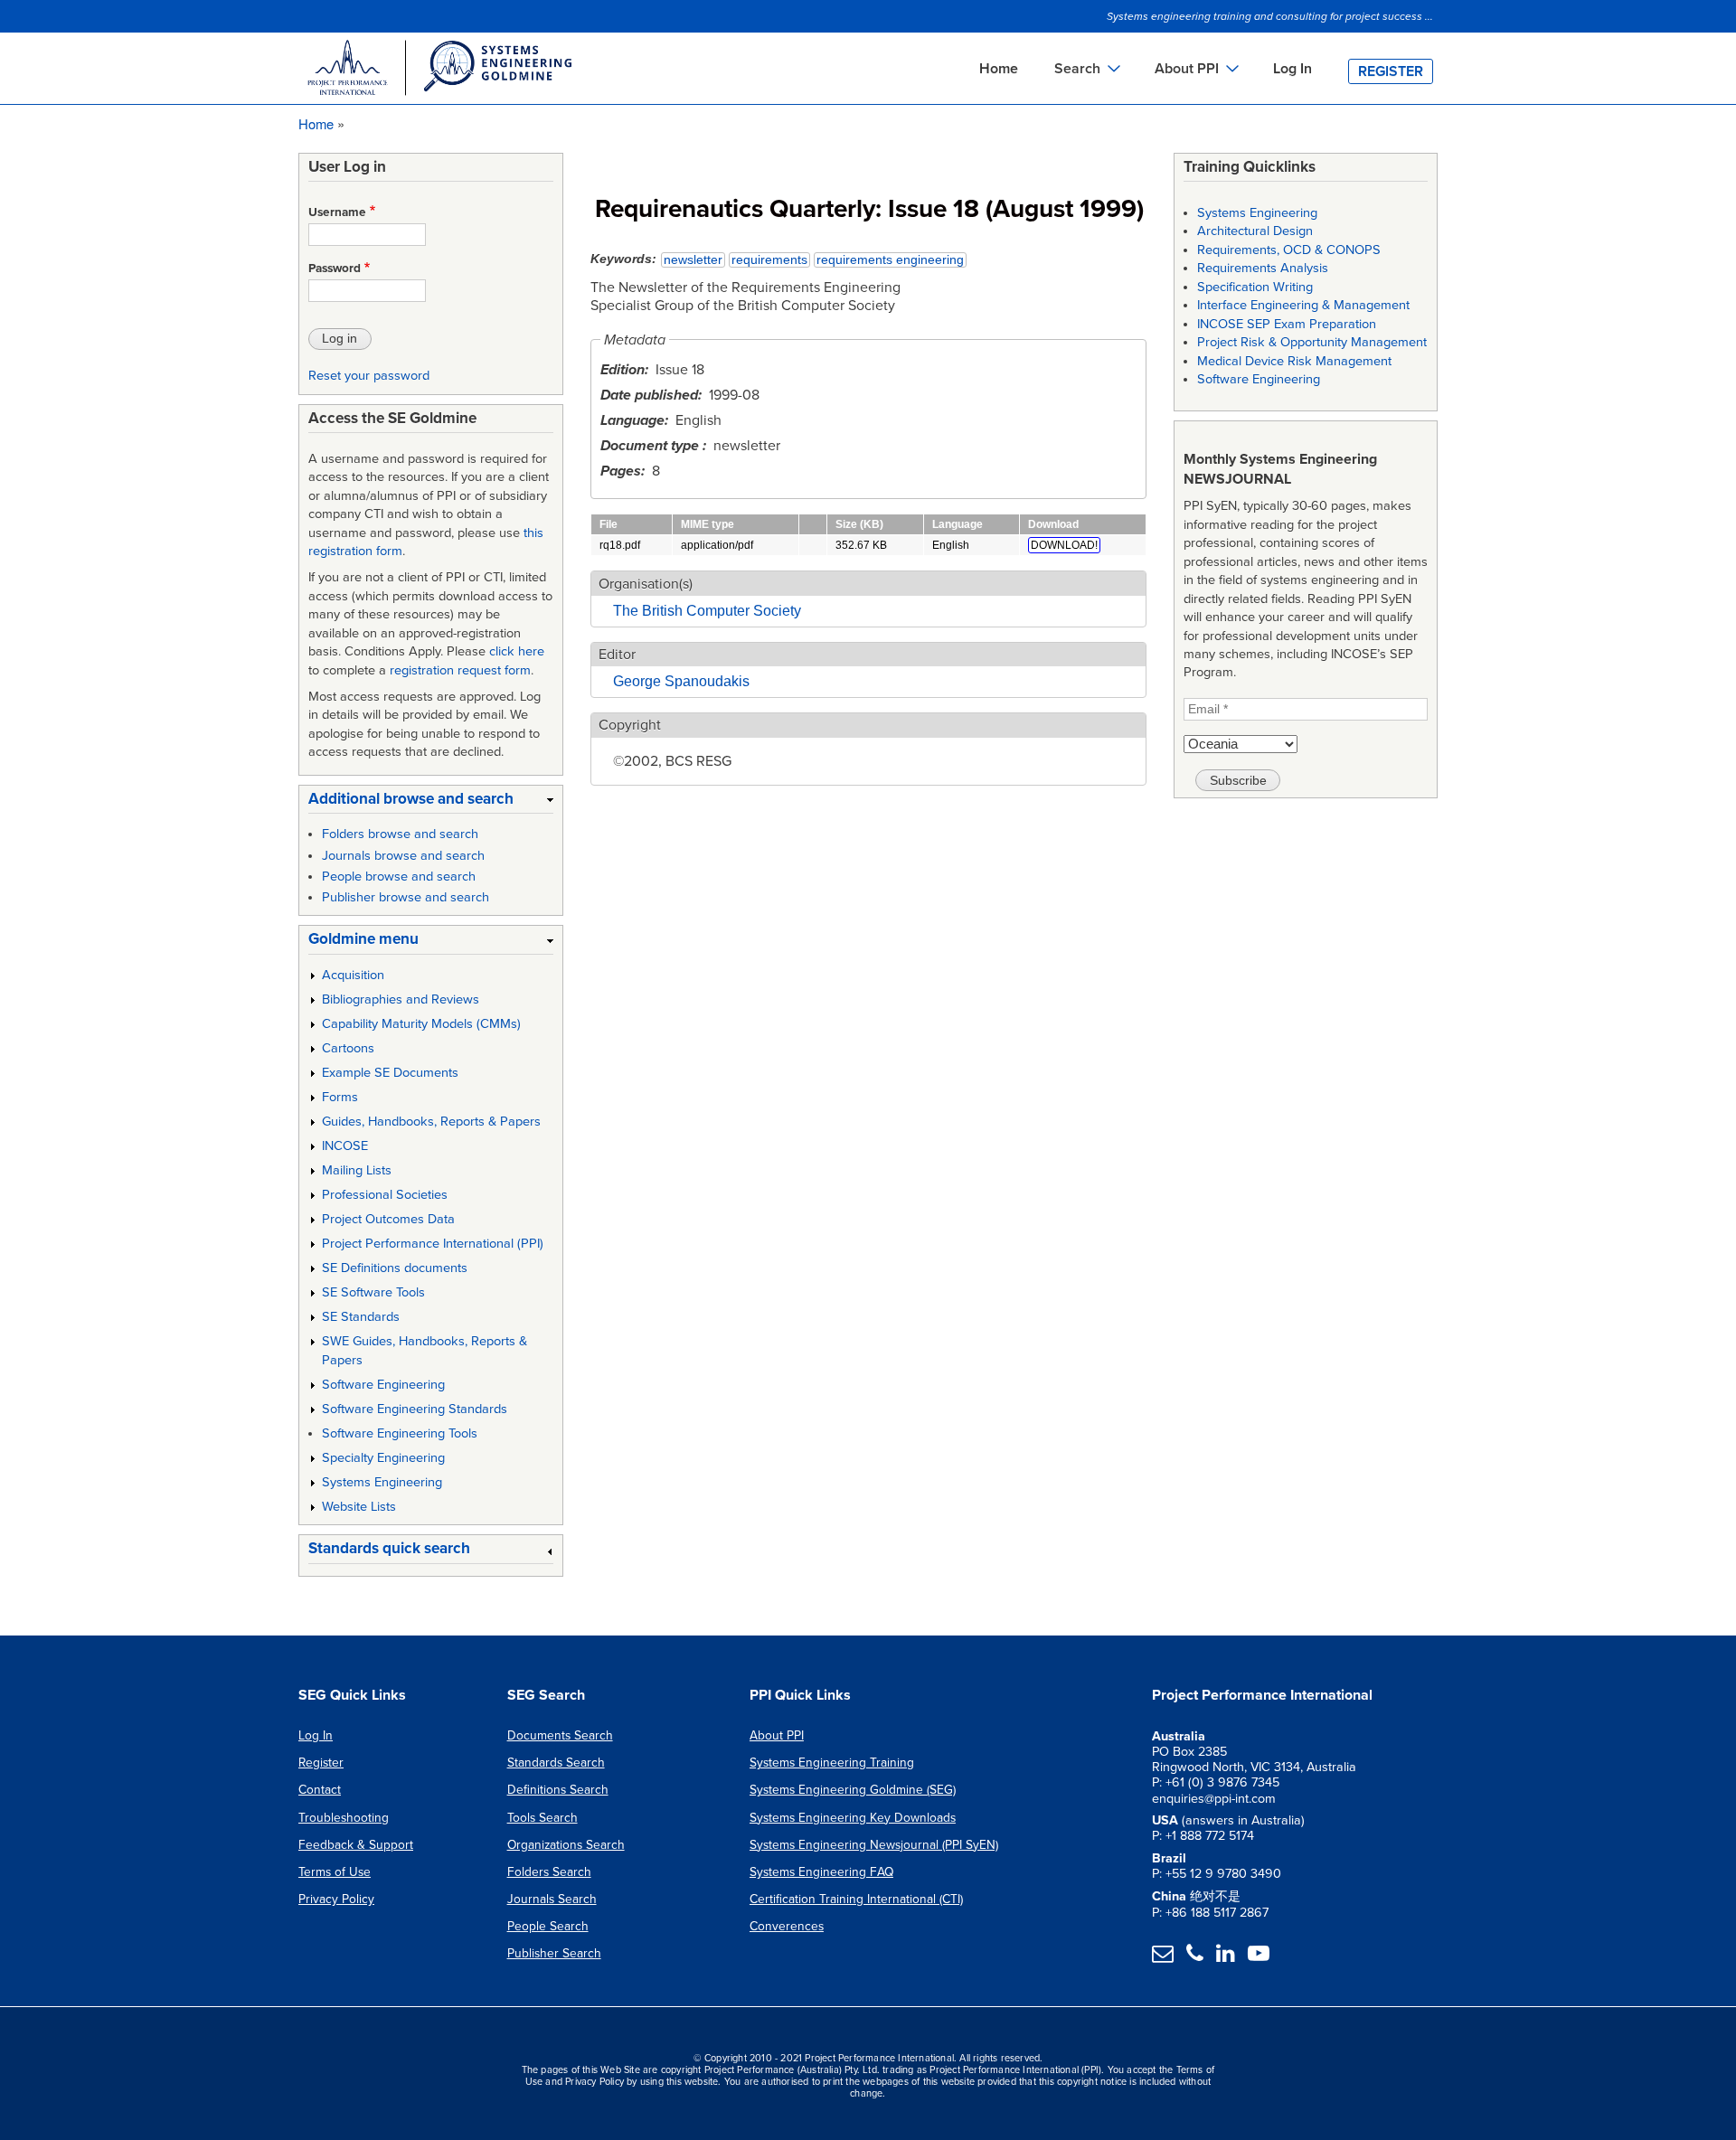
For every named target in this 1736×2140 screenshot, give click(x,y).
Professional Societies (385, 1195)
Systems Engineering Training (832, 1763)
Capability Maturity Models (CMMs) (421, 1024)
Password (335, 269)
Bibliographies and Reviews (401, 999)
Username (337, 212)
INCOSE (345, 1146)
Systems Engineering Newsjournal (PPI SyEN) (874, 1845)
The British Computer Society (707, 611)
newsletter (693, 260)
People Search (548, 1926)
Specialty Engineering (383, 1458)
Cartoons (348, 1048)
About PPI (777, 1735)
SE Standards (361, 1317)
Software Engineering (383, 1385)
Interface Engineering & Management (1303, 305)
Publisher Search (554, 1953)
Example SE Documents (390, 1073)
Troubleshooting (344, 1818)
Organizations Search (566, 1845)
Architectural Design (1255, 231)
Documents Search (560, 1735)
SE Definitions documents (395, 1268)
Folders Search (549, 1872)
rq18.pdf (620, 545)
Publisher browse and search (406, 897)
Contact (320, 1790)
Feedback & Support (356, 1845)
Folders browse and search (400, 834)
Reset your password (369, 376)
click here (517, 651)
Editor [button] (617, 655)
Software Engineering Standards (415, 1409)
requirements (769, 260)
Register (1391, 71)
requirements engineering (890, 260)
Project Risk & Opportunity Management (1312, 342)
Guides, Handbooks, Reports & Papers (431, 1122)
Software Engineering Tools (400, 1433)
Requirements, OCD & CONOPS (1289, 250)
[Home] (439, 71)
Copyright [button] (630, 725)
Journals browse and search (403, 856)
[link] (431, 802)
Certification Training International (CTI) (856, 1899)
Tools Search (542, 1818)
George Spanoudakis (681, 681)
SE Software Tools (373, 1292)
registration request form (460, 670)
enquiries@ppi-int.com (1214, 1799)
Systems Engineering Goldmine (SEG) (853, 1790)
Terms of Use (335, 1872)
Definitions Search (558, 1790)
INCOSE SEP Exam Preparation (1287, 324)
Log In (1293, 69)
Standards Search (556, 1763)
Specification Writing (1255, 287)
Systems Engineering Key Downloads (853, 1818)
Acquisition (353, 975)
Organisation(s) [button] (646, 584)
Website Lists (359, 1507)
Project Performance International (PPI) (433, 1244)
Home (999, 69)
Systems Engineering (382, 1482)
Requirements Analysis (1263, 268)
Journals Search (552, 1899)
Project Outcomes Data (388, 1219)
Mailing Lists (357, 1170)
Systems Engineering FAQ (821, 1872)
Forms (340, 1097)
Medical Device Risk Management (1294, 361)
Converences (787, 1926)
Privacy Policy (336, 1899)
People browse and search (399, 877)
